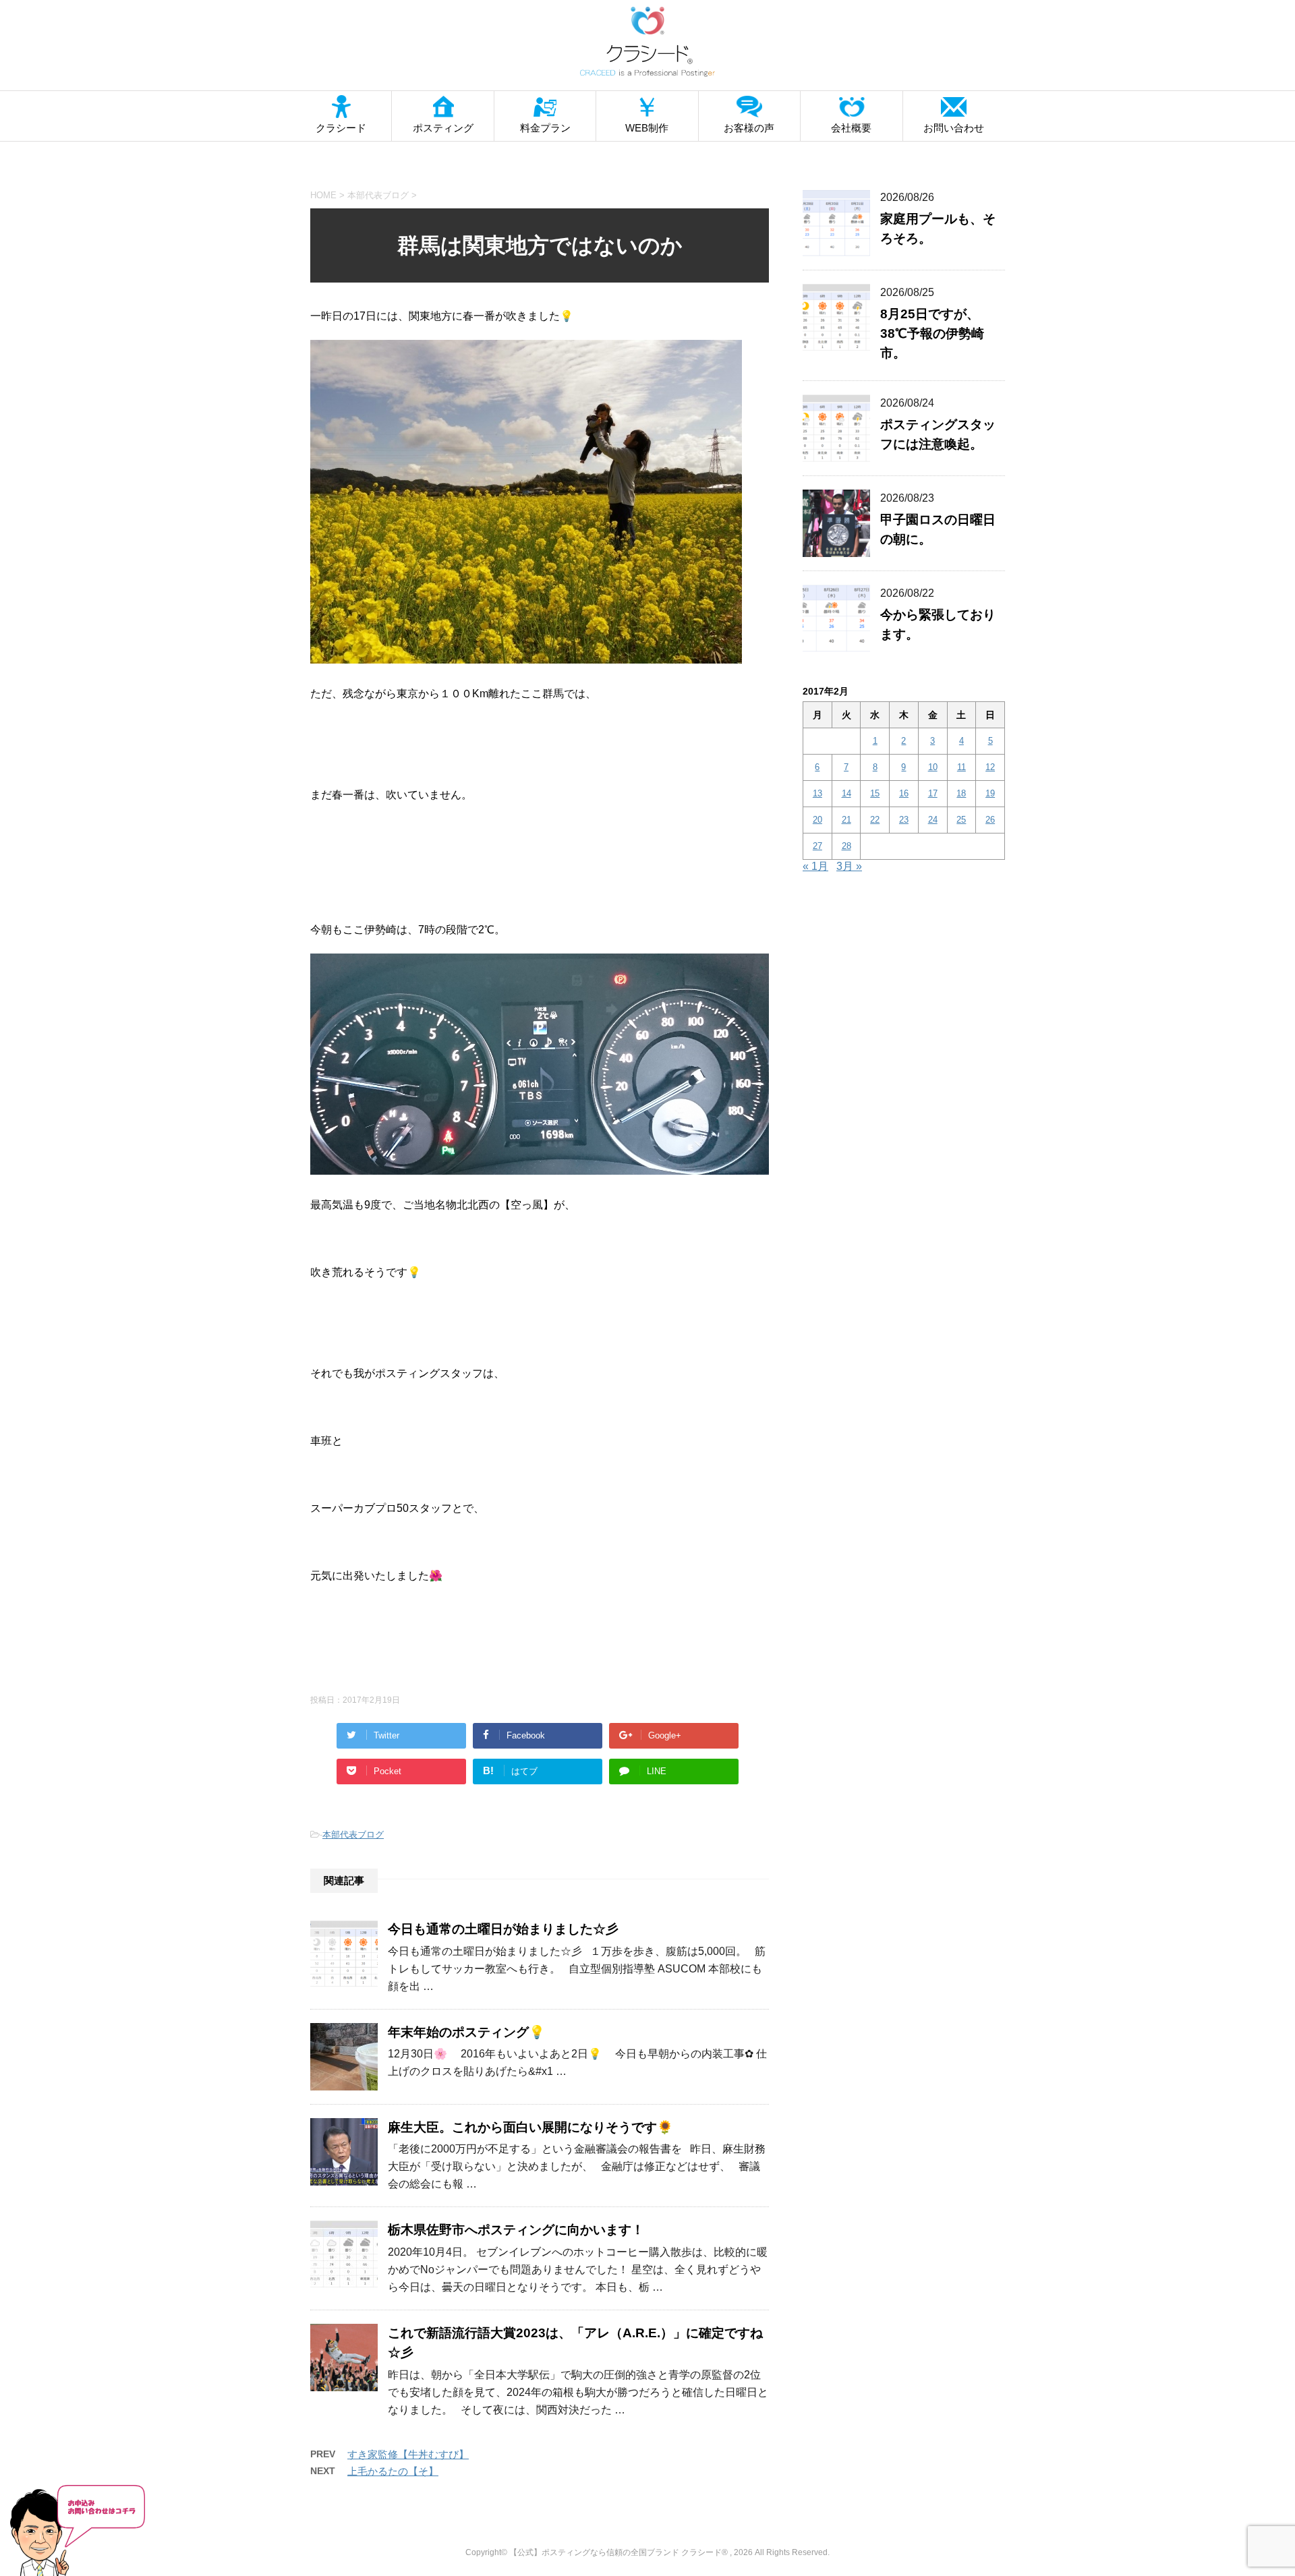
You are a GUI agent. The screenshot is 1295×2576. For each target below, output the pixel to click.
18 (961, 793)
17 (933, 793)
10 (933, 767)
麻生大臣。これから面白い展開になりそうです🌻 (530, 2127)
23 (904, 820)
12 (990, 767)
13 (817, 793)
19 (990, 793)
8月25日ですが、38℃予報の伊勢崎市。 (932, 333)
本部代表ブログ (353, 1835)
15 (875, 793)
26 (990, 820)
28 (846, 846)
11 (961, 767)
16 (904, 793)
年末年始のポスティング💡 (466, 2032)
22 (875, 820)
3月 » (849, 866)
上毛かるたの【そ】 (393, 2471)
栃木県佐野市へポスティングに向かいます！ (516, 2230)
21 (846, 820)
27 (817, 846)
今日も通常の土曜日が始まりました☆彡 (503, 1929)
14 (846, 793)
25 (961, 820)
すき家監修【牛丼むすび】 (408, 2454)
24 (933, 820)
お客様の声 (749, 128)
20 (817, 820)
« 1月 (815, 866)
